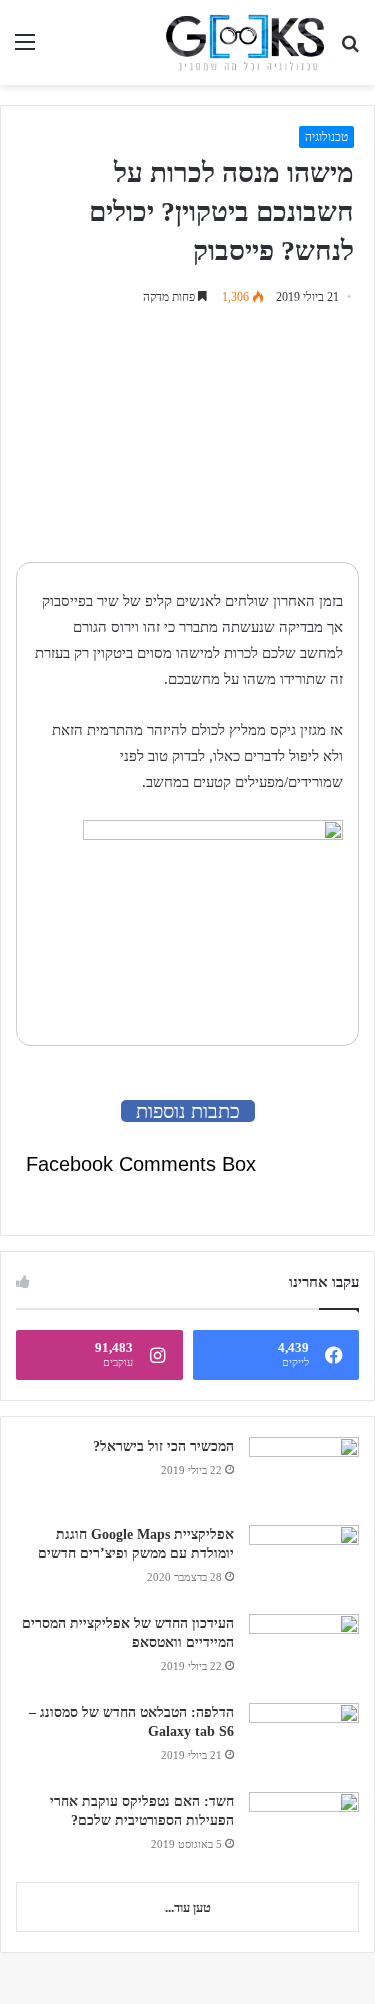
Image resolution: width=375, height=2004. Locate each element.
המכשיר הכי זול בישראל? (163, 1446)
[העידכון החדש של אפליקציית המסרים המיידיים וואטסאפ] (304, 1651)
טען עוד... (188, 1907)
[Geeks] (245, 42)
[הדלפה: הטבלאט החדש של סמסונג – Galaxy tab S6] (304, 1740)
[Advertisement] (234, 439)
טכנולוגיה (326, 137)
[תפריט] (25, 49)
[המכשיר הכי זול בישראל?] (304, 1474)
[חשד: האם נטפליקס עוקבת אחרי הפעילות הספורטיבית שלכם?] (304, 1829)
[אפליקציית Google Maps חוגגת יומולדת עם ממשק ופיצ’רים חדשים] (304, 1562)
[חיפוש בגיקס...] (350, 49)
